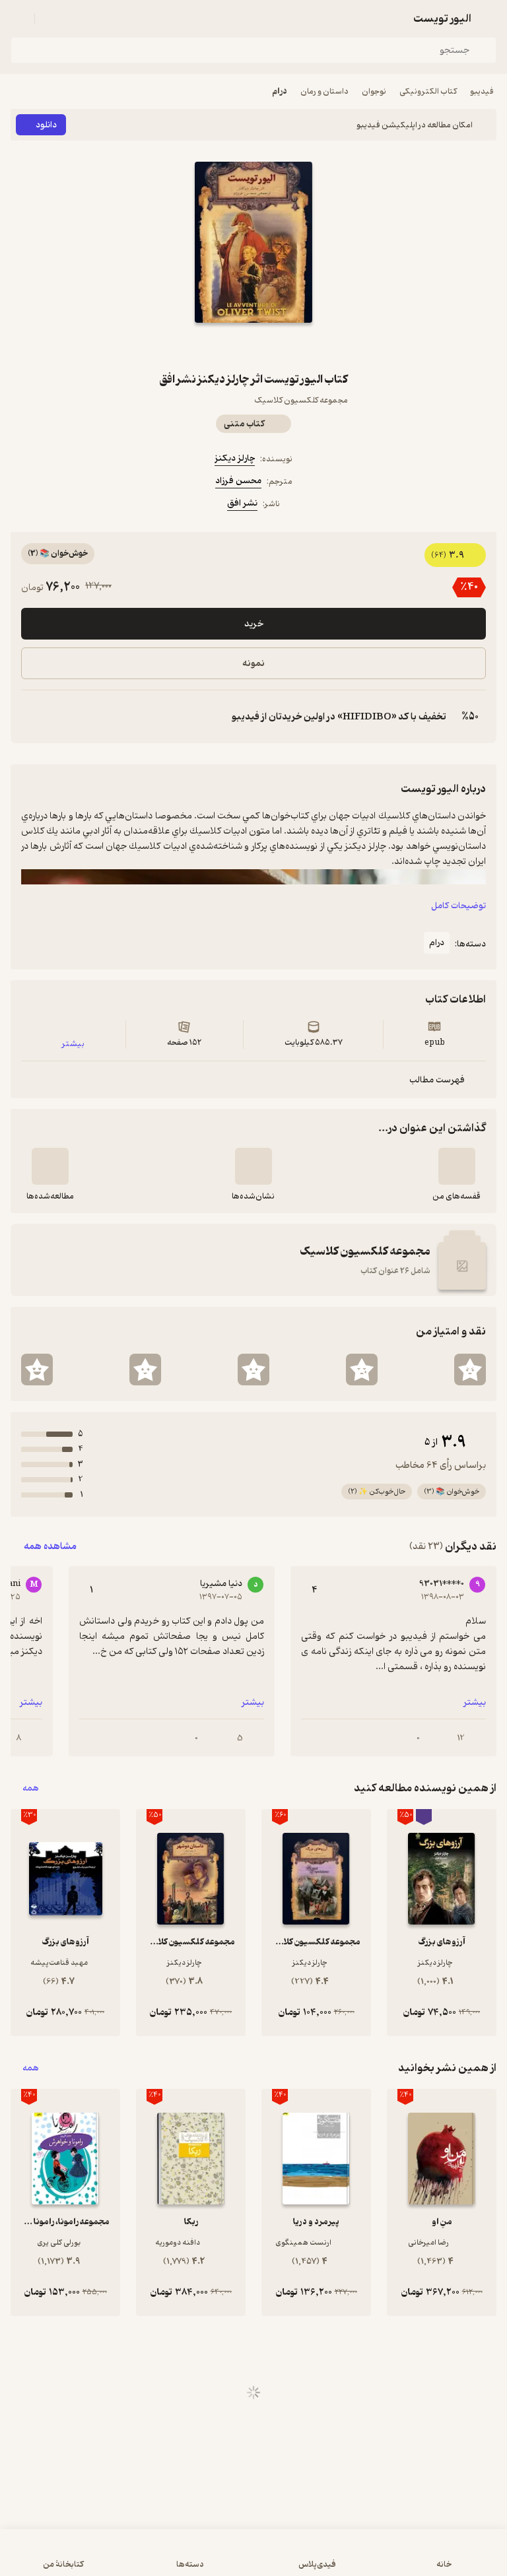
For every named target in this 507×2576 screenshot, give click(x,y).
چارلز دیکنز (235, 458)
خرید (254, 624)
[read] (50, 1166)
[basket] (51, 18)
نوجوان (374, 91)
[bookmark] (285, 347)
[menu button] (18, 18)
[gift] (253, 347)
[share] (222, 347)
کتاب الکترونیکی (428, 91)
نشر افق (242, 503)
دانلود (46, 125)
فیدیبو (482, 91)
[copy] (32, 717)
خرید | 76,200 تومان (253, 2559)
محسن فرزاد (238, 481)
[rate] (470, 1370)
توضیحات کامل (458, 906)
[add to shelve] (457, 1166)
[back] (489, 18)
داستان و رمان (324, 91)
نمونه (253, 664)
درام (280, 91)
